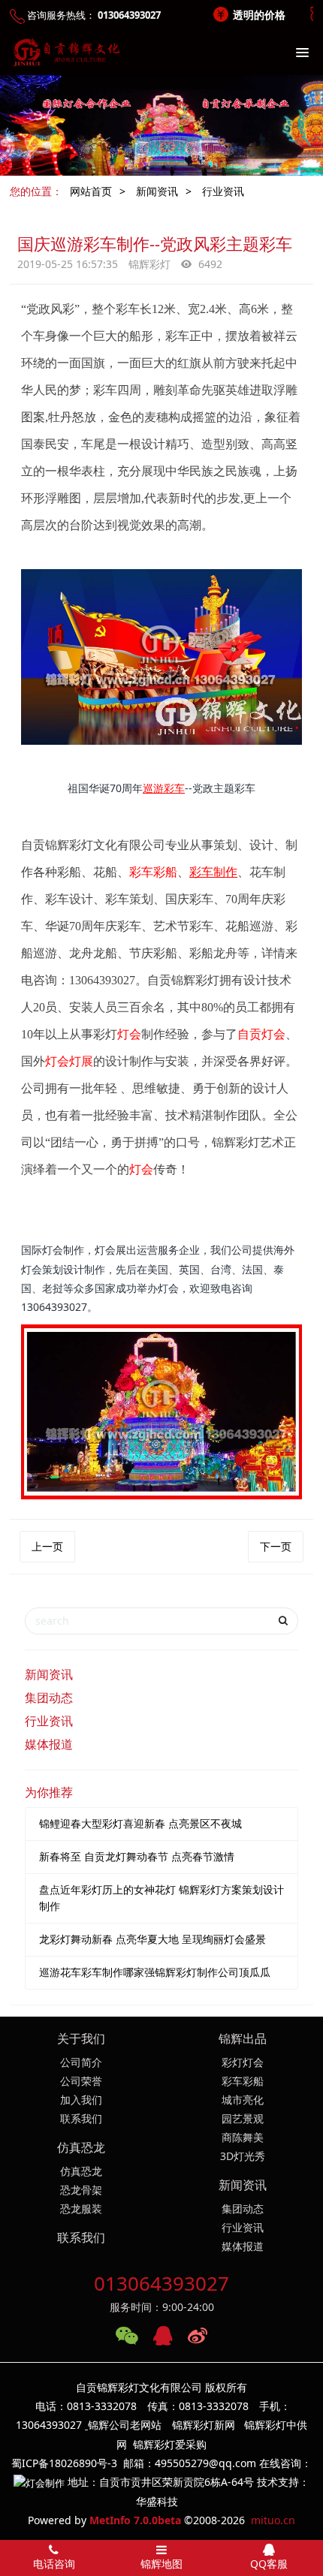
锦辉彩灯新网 (204, 2425)
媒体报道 (49, 1744)
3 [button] (175, 167)
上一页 (47, 1546)
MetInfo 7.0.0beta (135, 2520)
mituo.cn (273, 2520)
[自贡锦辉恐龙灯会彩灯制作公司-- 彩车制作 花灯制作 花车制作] (64, 53)
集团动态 (49, 1698)
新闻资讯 (157, 191)
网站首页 (91, 191)
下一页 (276, 1546)
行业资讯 (223, 191)
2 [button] (164, 167)
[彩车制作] (161, 582)
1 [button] (152, 167)
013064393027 (161, 2283)
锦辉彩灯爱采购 (170, 2444)
